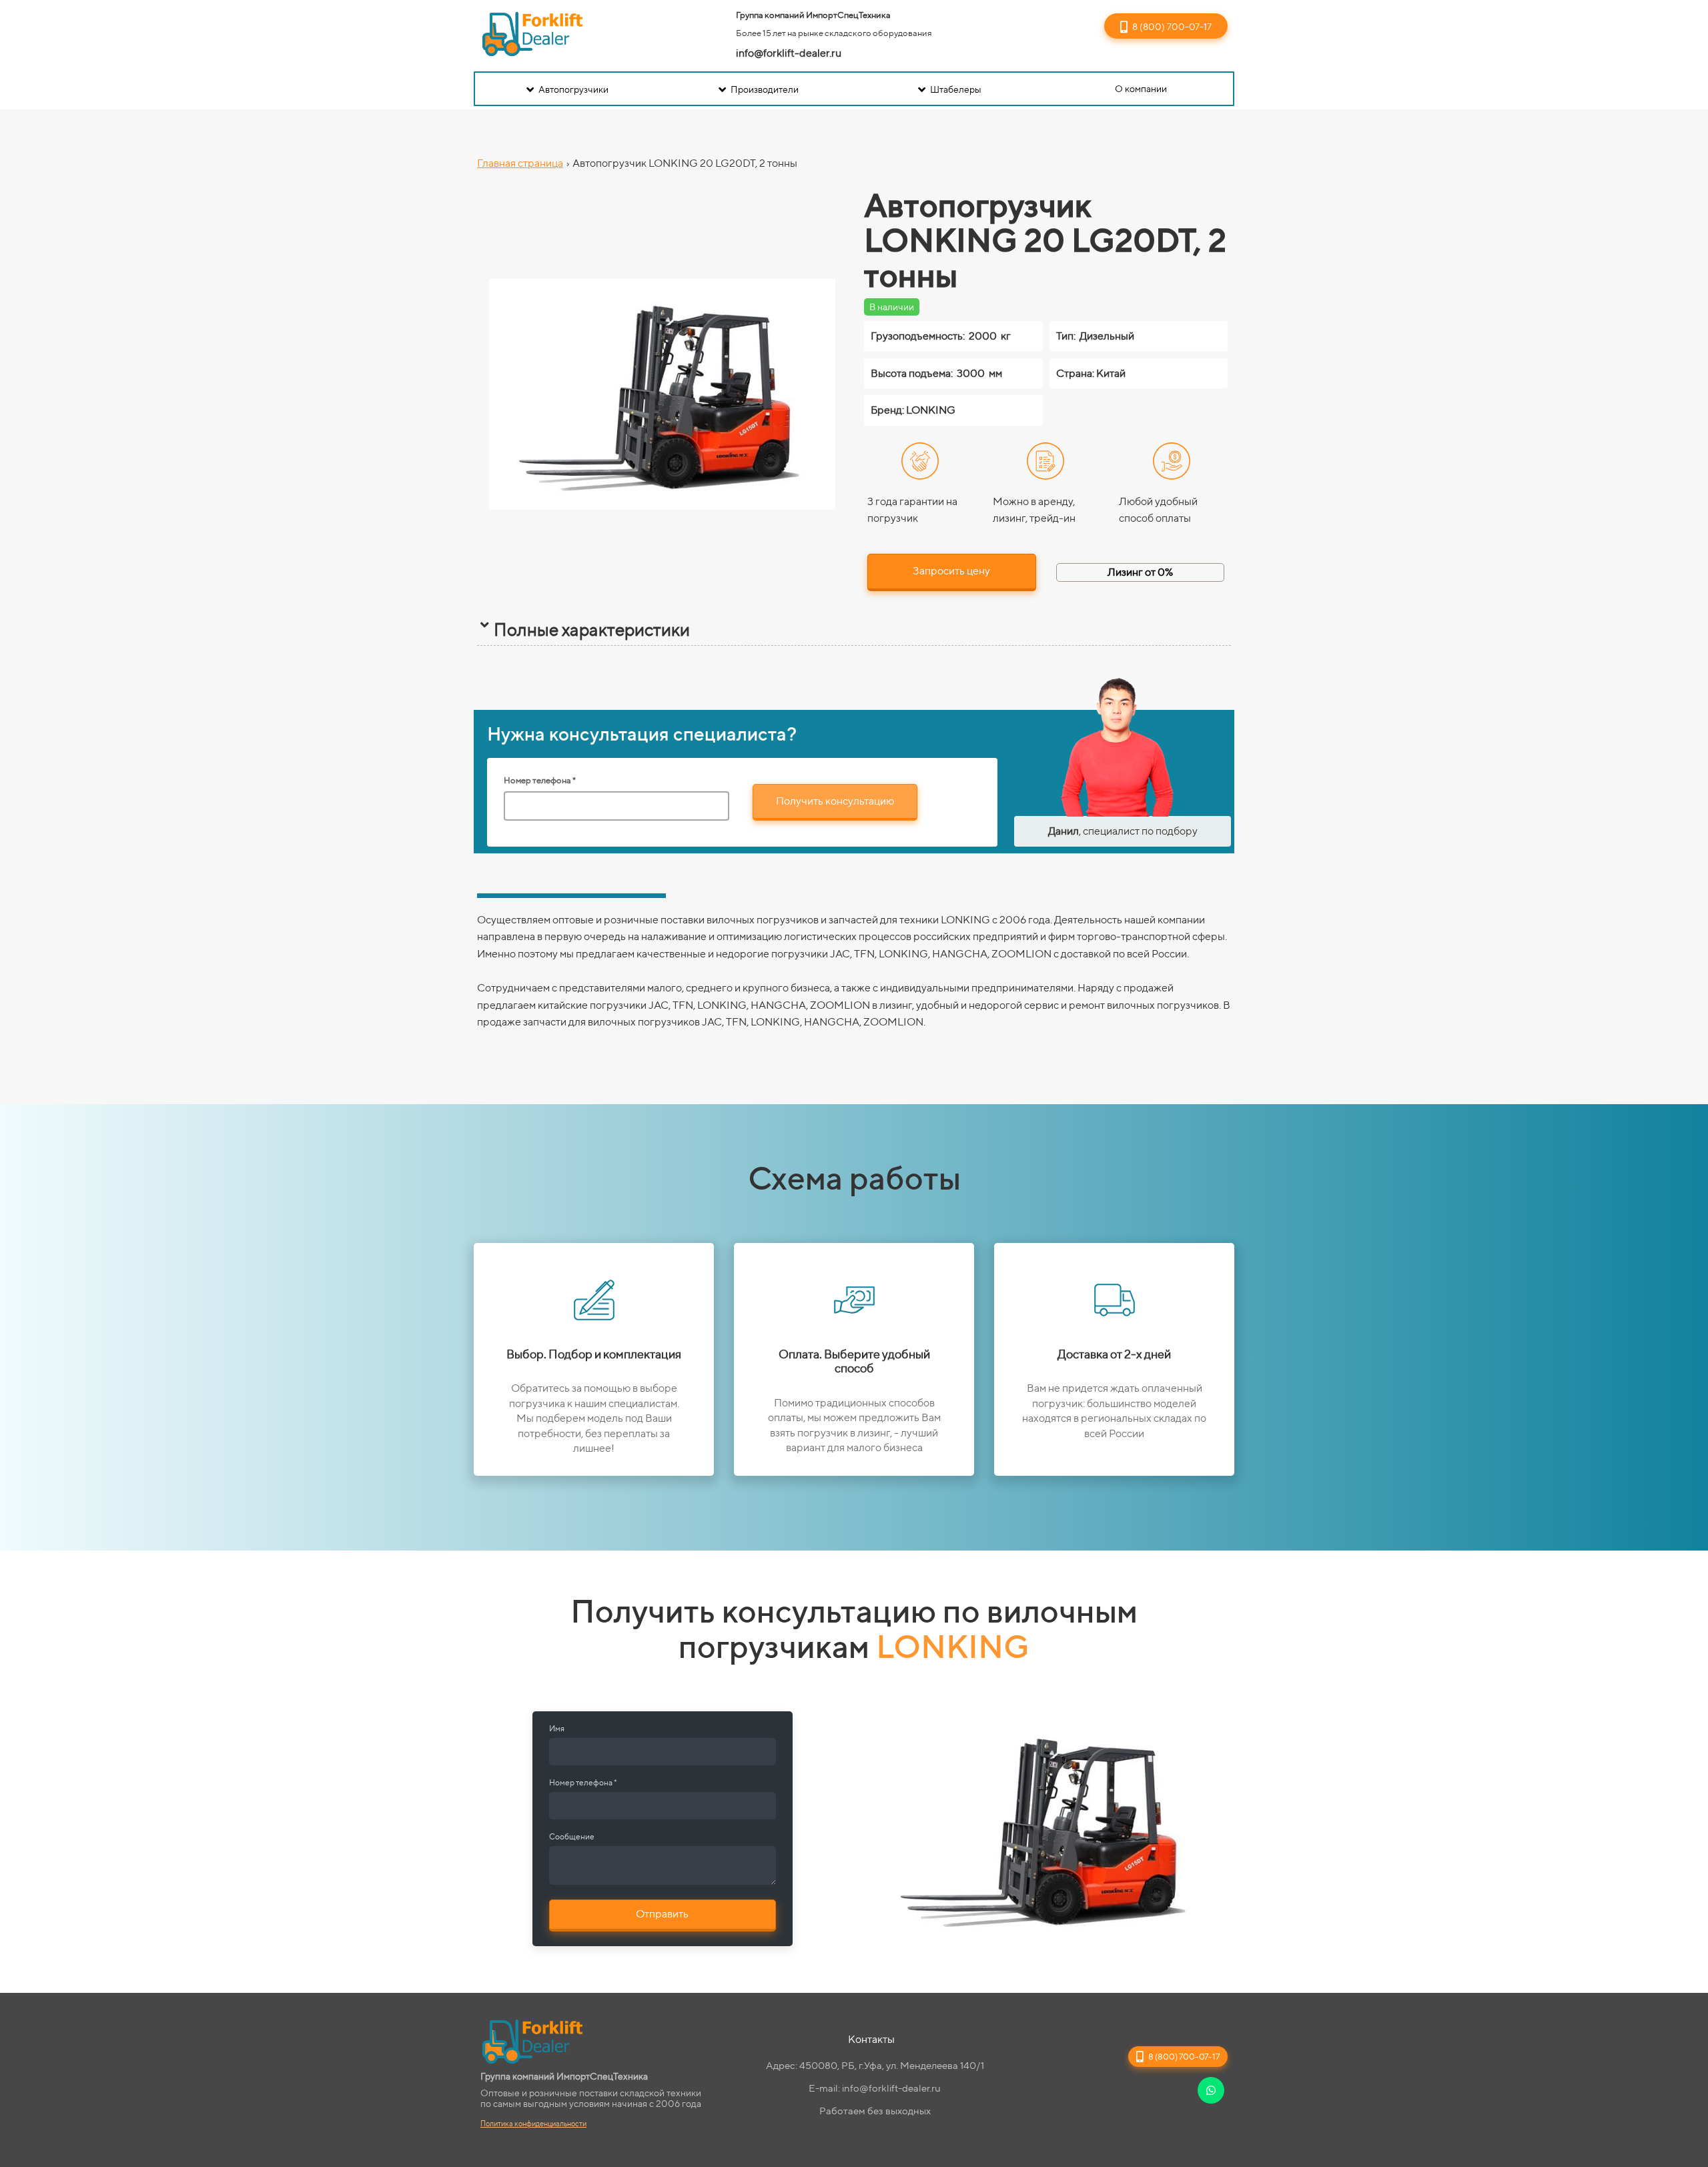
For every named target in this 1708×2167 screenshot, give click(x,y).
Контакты (871, 2039)
